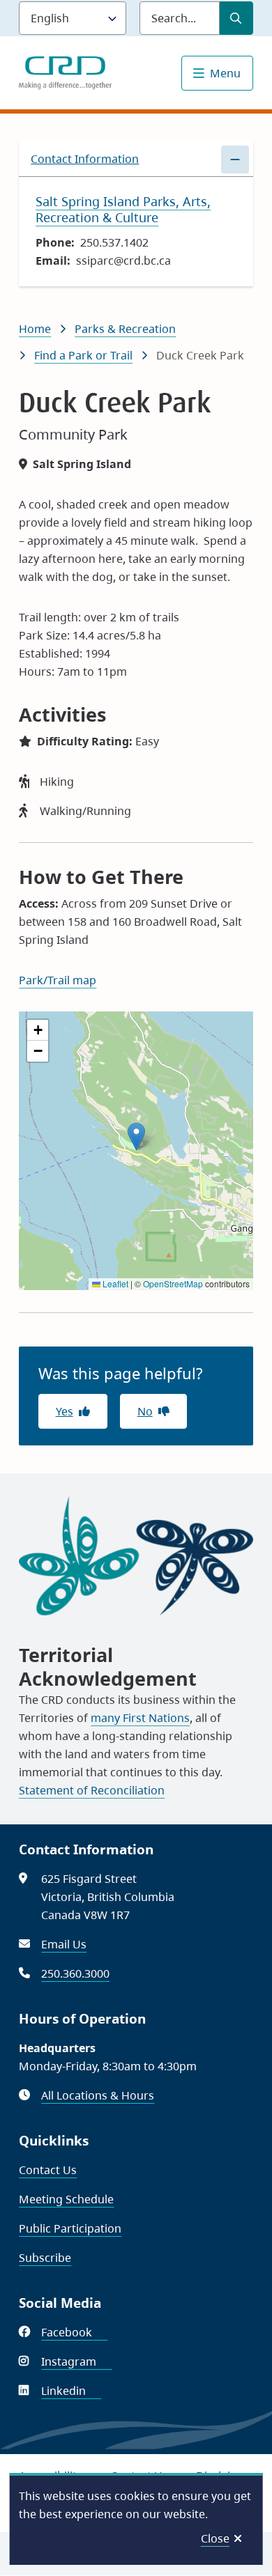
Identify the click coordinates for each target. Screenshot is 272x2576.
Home (35, 329)
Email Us (64, 1944)
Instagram (76, 2361)
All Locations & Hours (98, 2095)
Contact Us (48, 2170)
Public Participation (70, 2228)
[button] (136, 1136)
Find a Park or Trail (83, 355)
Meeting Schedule (66, 2199)
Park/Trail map (58, 980)
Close (215, 2538)
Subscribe (45, 2258)
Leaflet (114, 1283)
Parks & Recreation (125, 329)
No (145, 1411)
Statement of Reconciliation (92, 1790)
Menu (225, 73)
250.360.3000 (75, 1973)
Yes (65, 1411)
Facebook (74, 2332)
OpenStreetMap (173, 1283)
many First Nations (140, 1718)
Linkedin (71, 2391)
